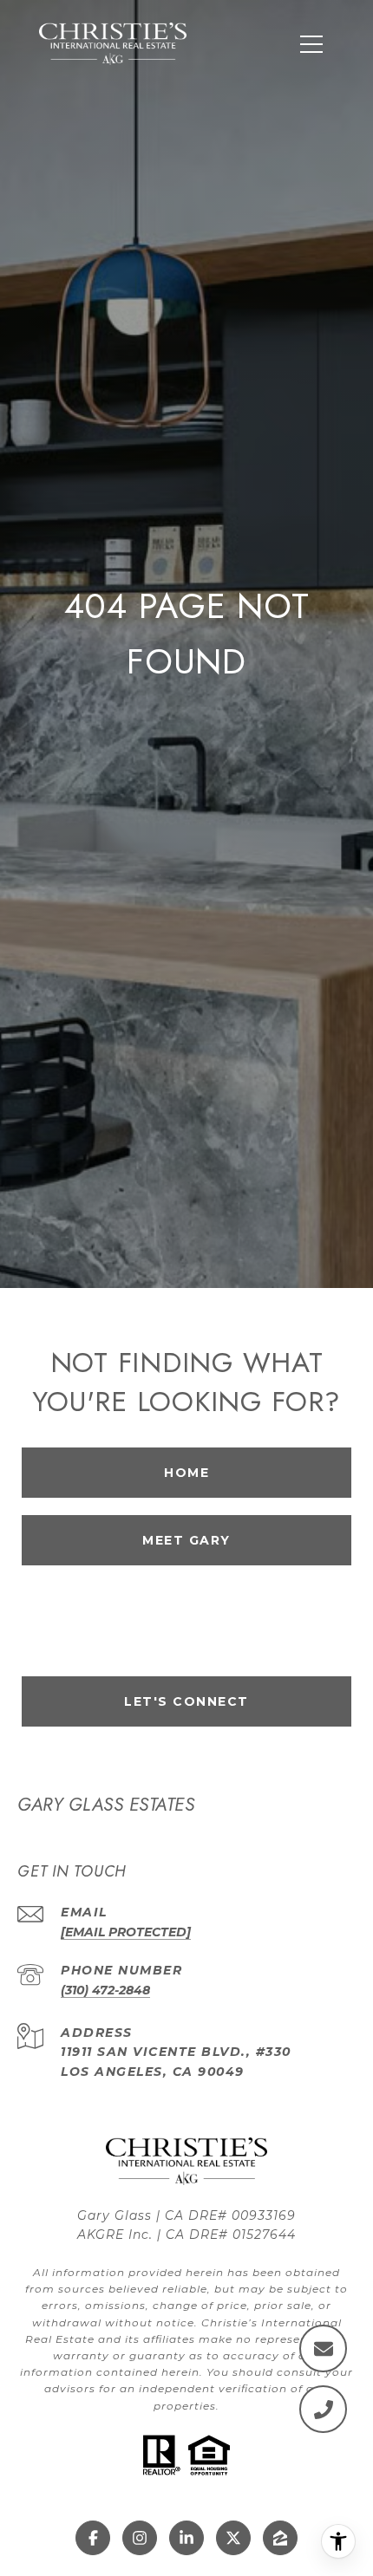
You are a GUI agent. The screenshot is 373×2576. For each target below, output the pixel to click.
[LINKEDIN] (186, 2538)
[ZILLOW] (280, 2538)
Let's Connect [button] (186, 1701)
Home (186, 1473)
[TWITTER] (233, 2538)
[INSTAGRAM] (140, 2538)
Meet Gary (186, 1540)
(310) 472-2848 (105, 1990)
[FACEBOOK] (93, 2538)
